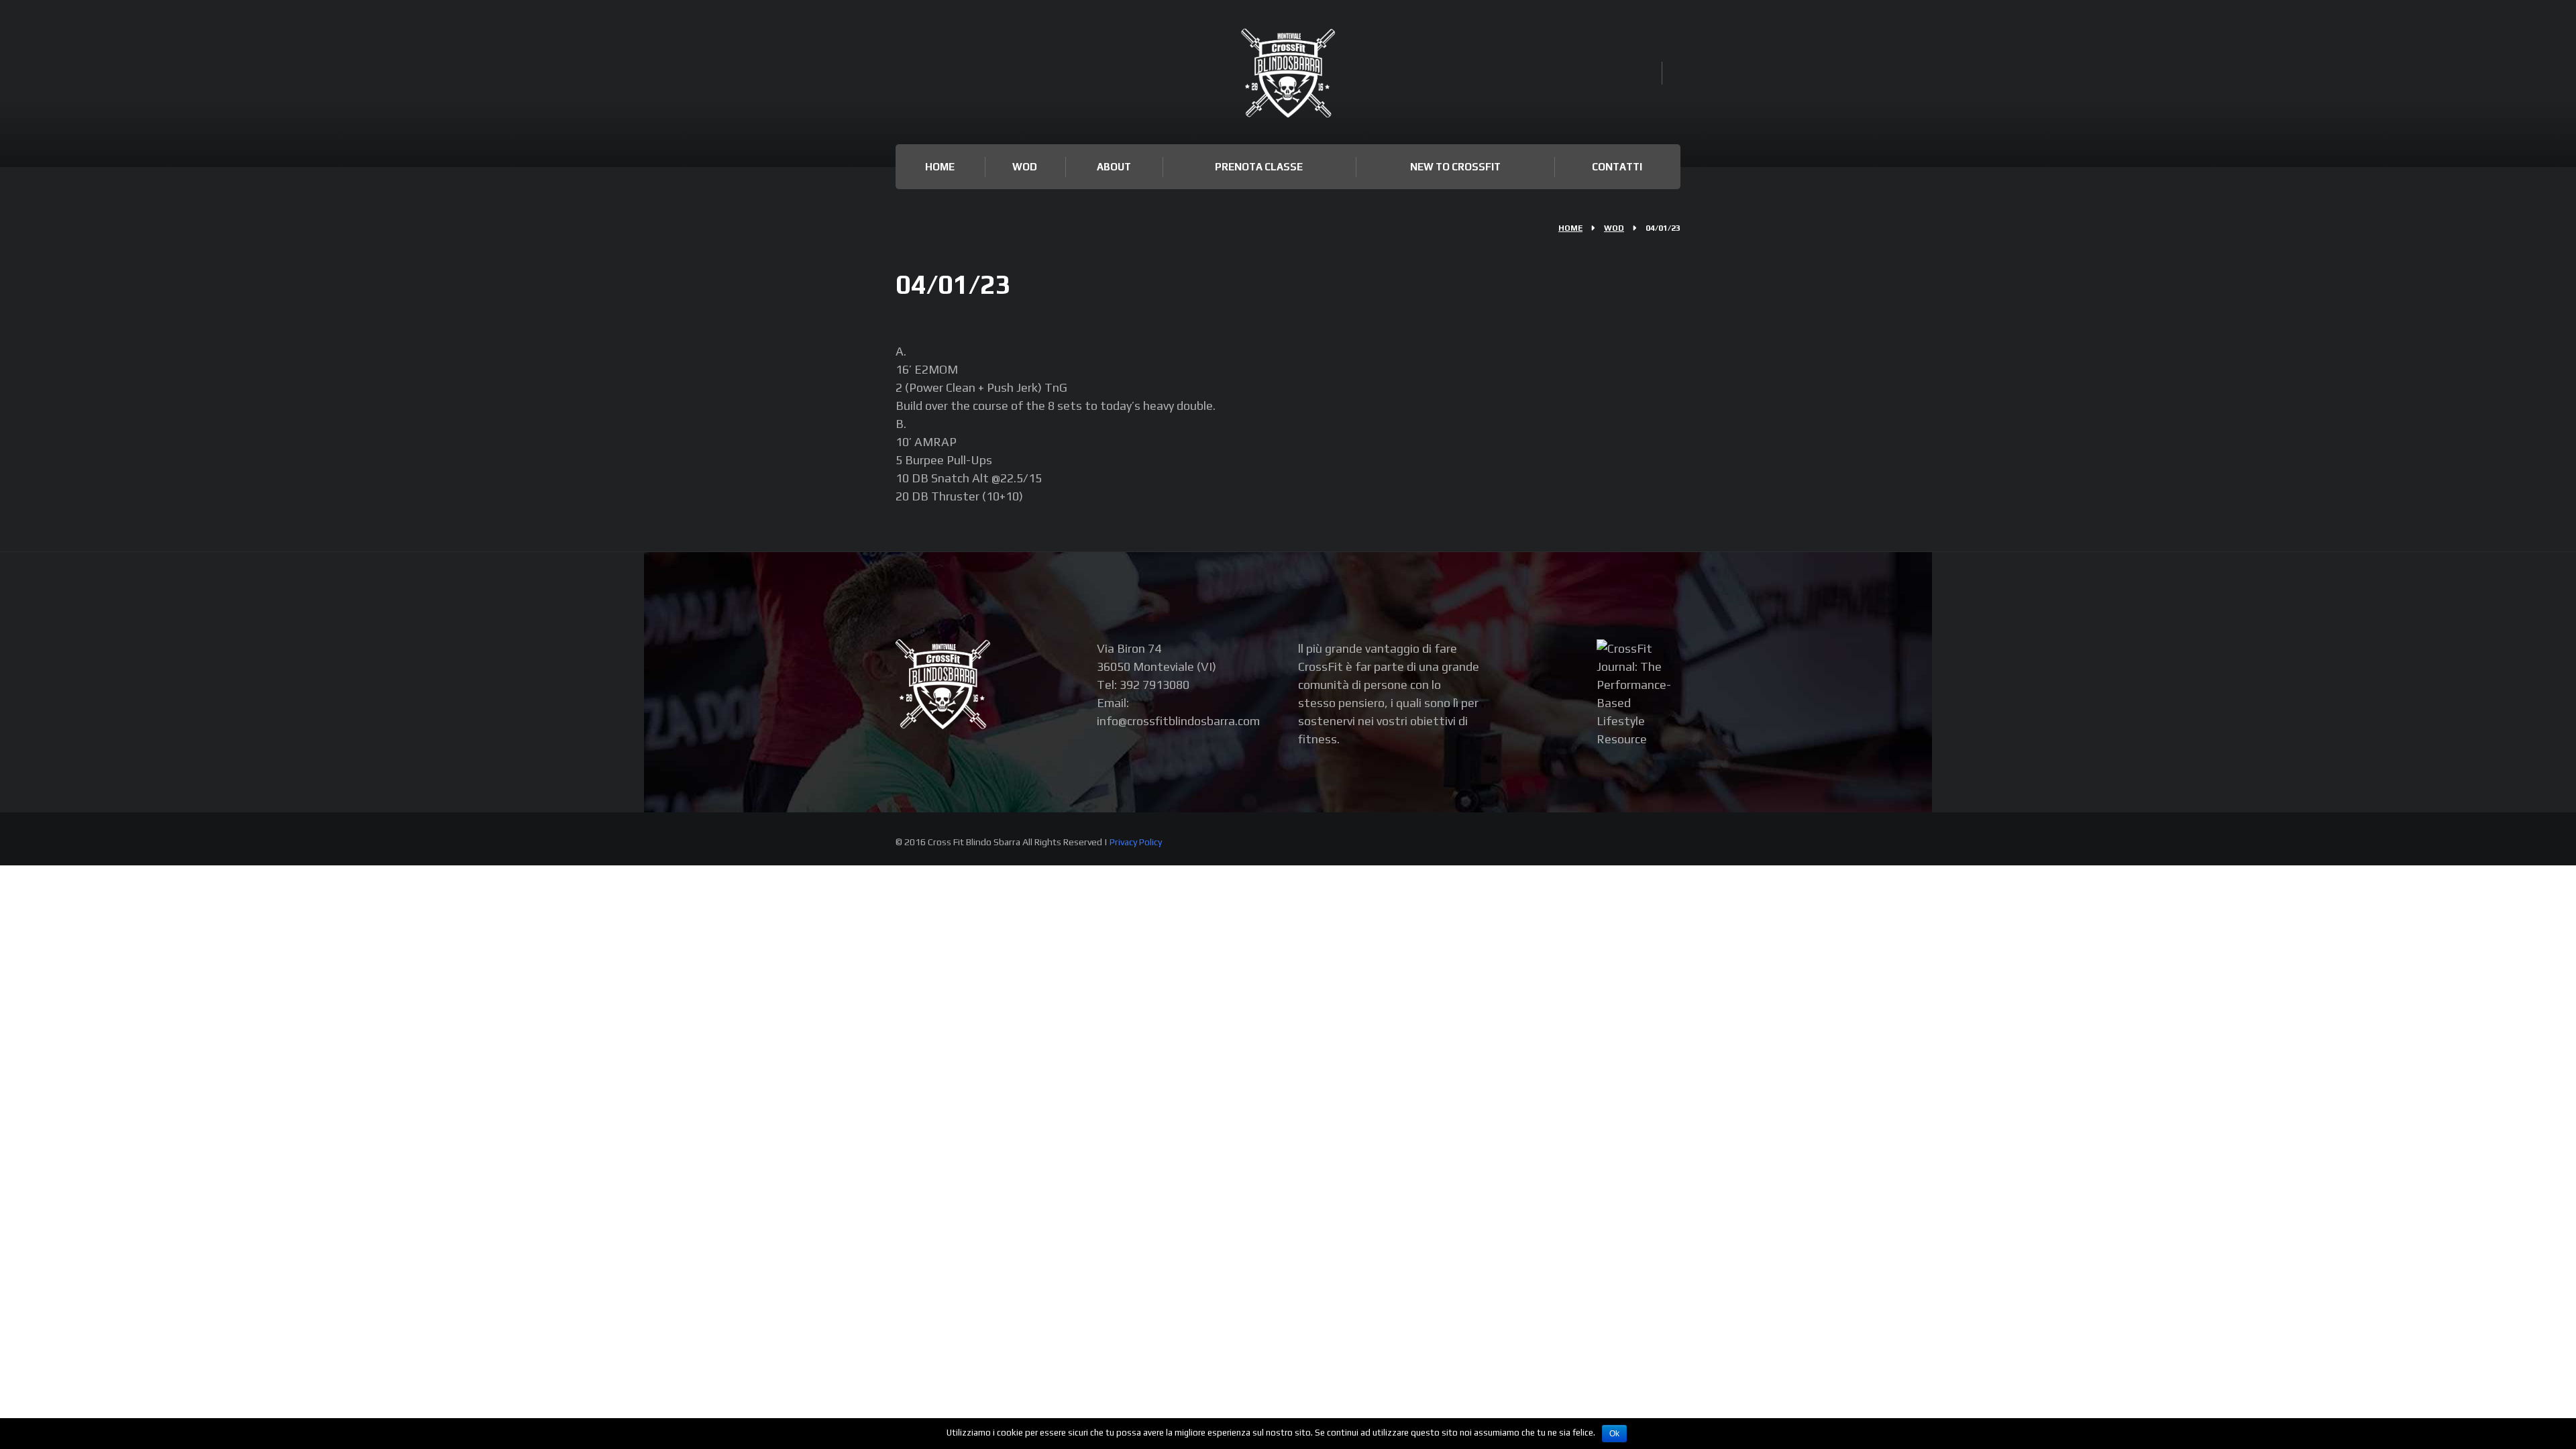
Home (940, 167)
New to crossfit (1455, 167)
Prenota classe (1259, 167)
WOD (1614, 228)
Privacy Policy (1136, 842)
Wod (1025, 167)
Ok (1614, 1434)
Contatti (1617, 167)
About (1114, 167)
